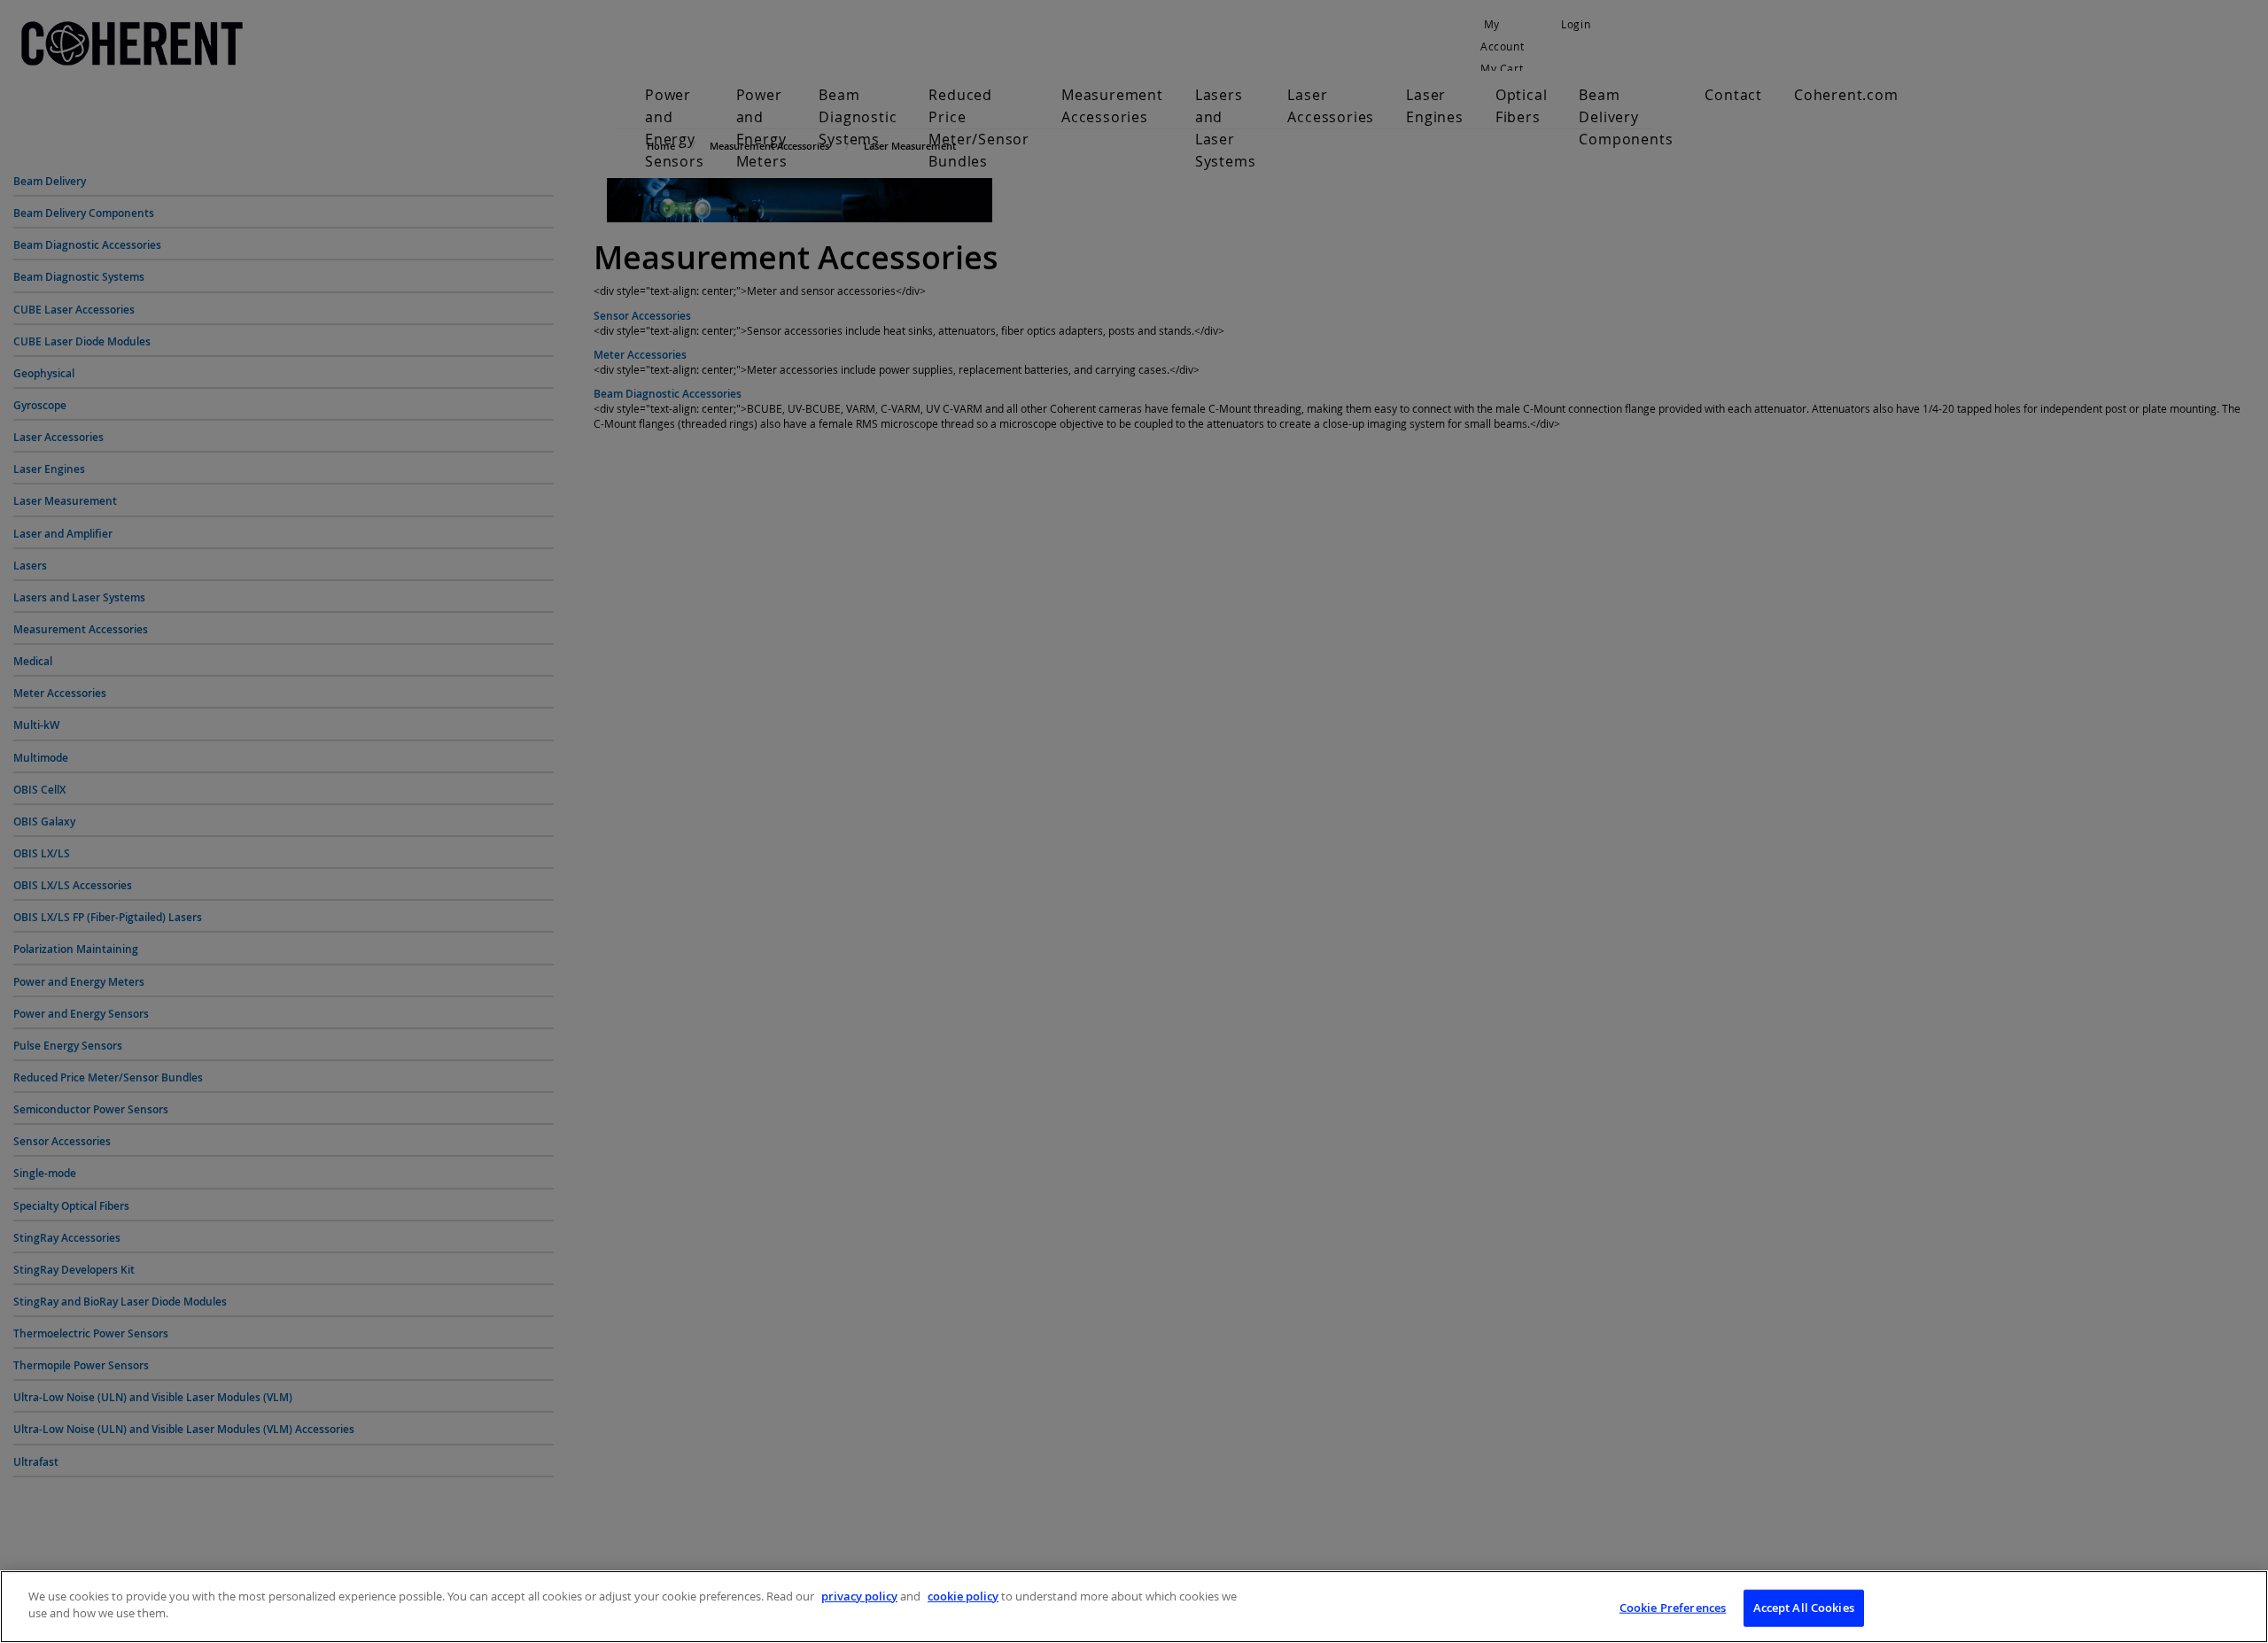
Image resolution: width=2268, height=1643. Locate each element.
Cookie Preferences (1673, 1608)
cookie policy (963, 1596)
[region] (1134, 1607)
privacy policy (859, 1596)
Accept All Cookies (1804, 1608)
